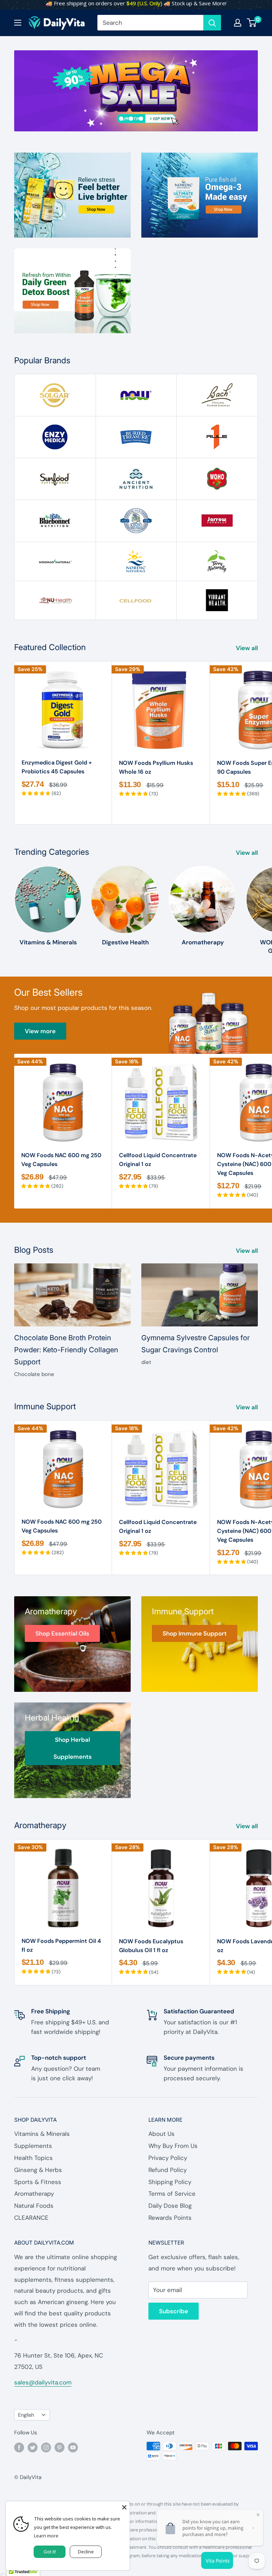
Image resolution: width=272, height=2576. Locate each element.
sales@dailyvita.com (43, 2382)
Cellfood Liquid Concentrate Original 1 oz (158, 1160)
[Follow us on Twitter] (33, 2447)
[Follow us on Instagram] (46, 2447)
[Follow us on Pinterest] (59, 2447)
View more (40, 1031)
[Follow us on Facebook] (19, 2447)
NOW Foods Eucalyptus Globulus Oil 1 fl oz (151, 1946)
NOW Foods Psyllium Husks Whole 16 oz (156, 767)
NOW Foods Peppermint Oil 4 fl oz (61, 1945)
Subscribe (174, 2311)
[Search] (212, 23)
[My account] (238, 23)
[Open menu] (18, 23)
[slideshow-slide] (136, 91)
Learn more (46, 2536)
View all (248, 648)
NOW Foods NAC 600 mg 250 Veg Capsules (61, 1160)
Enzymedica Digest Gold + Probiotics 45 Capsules (57, 767)
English (26, 2415)
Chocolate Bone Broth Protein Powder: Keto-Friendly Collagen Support (66, 1350)
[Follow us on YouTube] (73, 2447)
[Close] (124, 2507)
